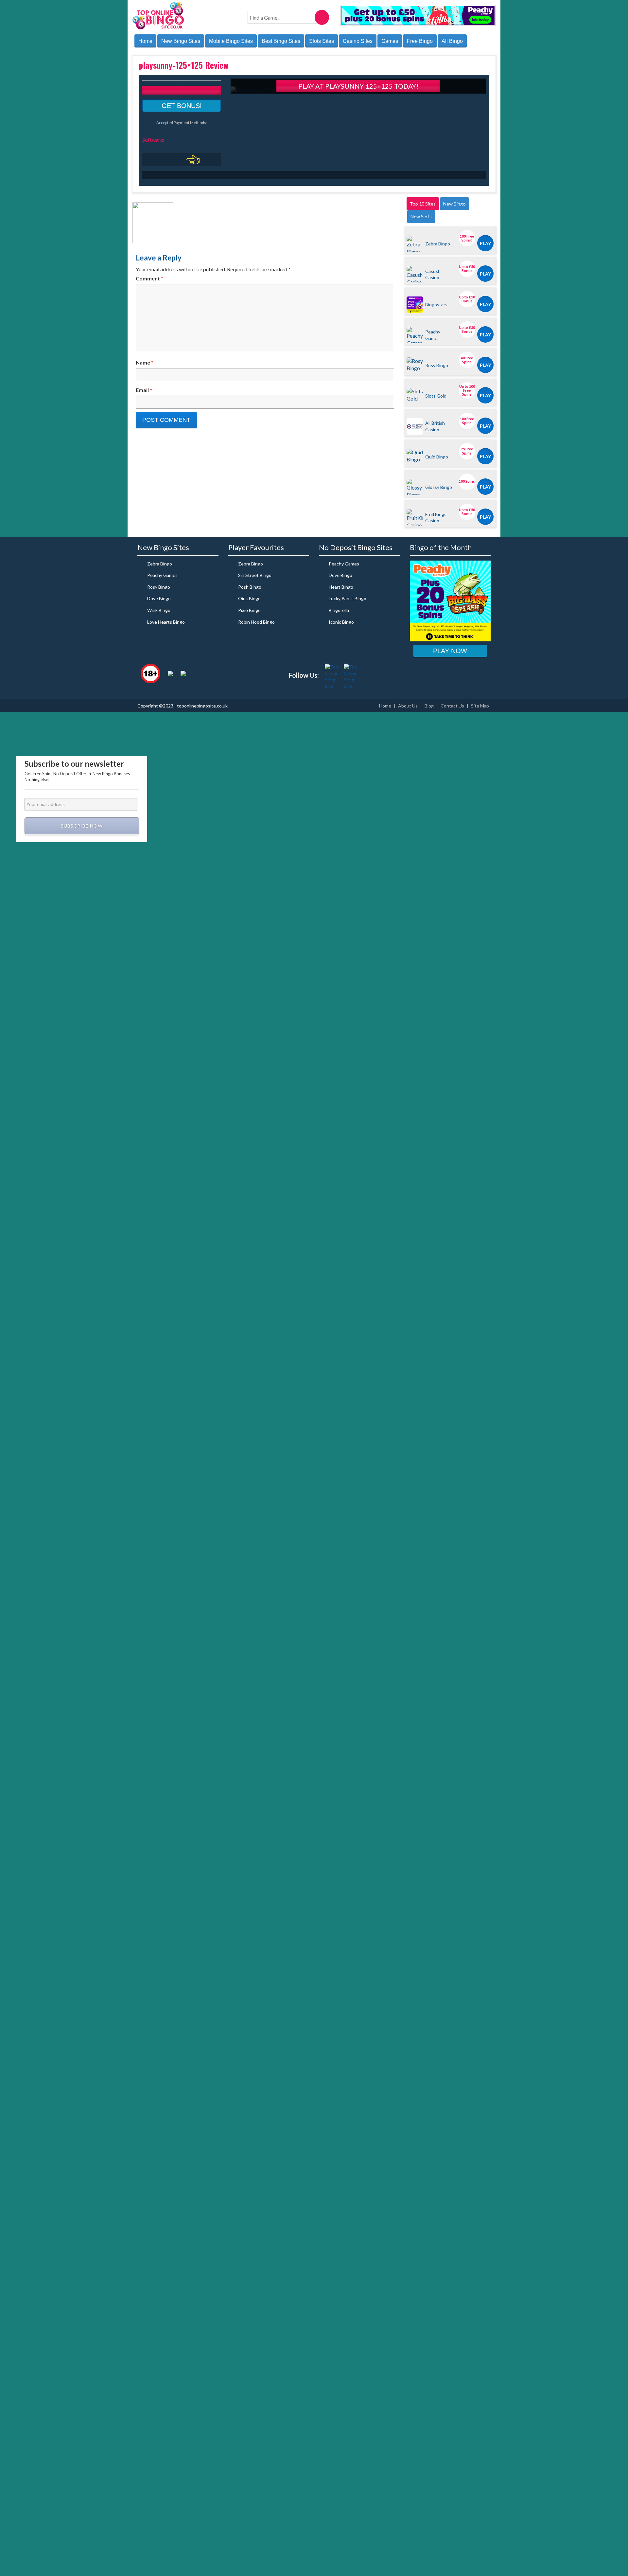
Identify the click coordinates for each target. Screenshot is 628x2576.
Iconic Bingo (341, 622)
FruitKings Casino (436, 517)
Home (145, 41)
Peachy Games (433, 335)
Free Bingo (420, 41)
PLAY (485, 243)
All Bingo (452, 41)
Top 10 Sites (423, 204)
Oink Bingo (249, 598)
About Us (408, 706)
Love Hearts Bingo (166, 622)
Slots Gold (436, 396)
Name (145, 362)
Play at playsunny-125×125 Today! (358, 86)
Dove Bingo (159, 598)
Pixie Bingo (249, 610)
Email (144, 390)
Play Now (450, 651)
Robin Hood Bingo (256, 622)
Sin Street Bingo (255, 575)
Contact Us (452, 706)
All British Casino (435, 426)
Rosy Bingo (437, 365)
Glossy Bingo (439, 487)
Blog (429, 706)
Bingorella (339, 610)
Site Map (480, 706)
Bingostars (436, 304)
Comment (149, 278)
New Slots (421, 216)
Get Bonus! (182, 106)
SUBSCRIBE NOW (82, 826)
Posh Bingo (250, 587)
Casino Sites (358, 41)
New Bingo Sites (181, 41)
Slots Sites (322, 41)
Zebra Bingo (438, 244)
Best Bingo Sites (281, 41)
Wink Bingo (159, 610)
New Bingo (454, 204)
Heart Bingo (341, 587)
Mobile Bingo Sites (231, 41)
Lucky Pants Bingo (348, 598)
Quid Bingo (437, 457)
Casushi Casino (433, 274)
